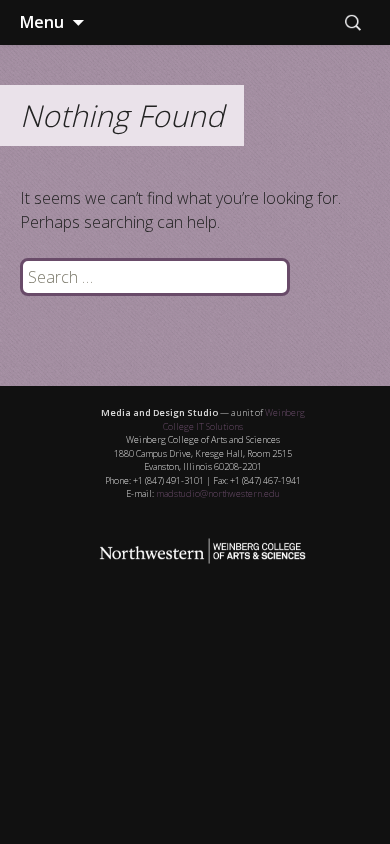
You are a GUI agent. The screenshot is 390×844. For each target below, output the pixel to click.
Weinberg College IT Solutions (234, 419)
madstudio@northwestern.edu (218, 493)
